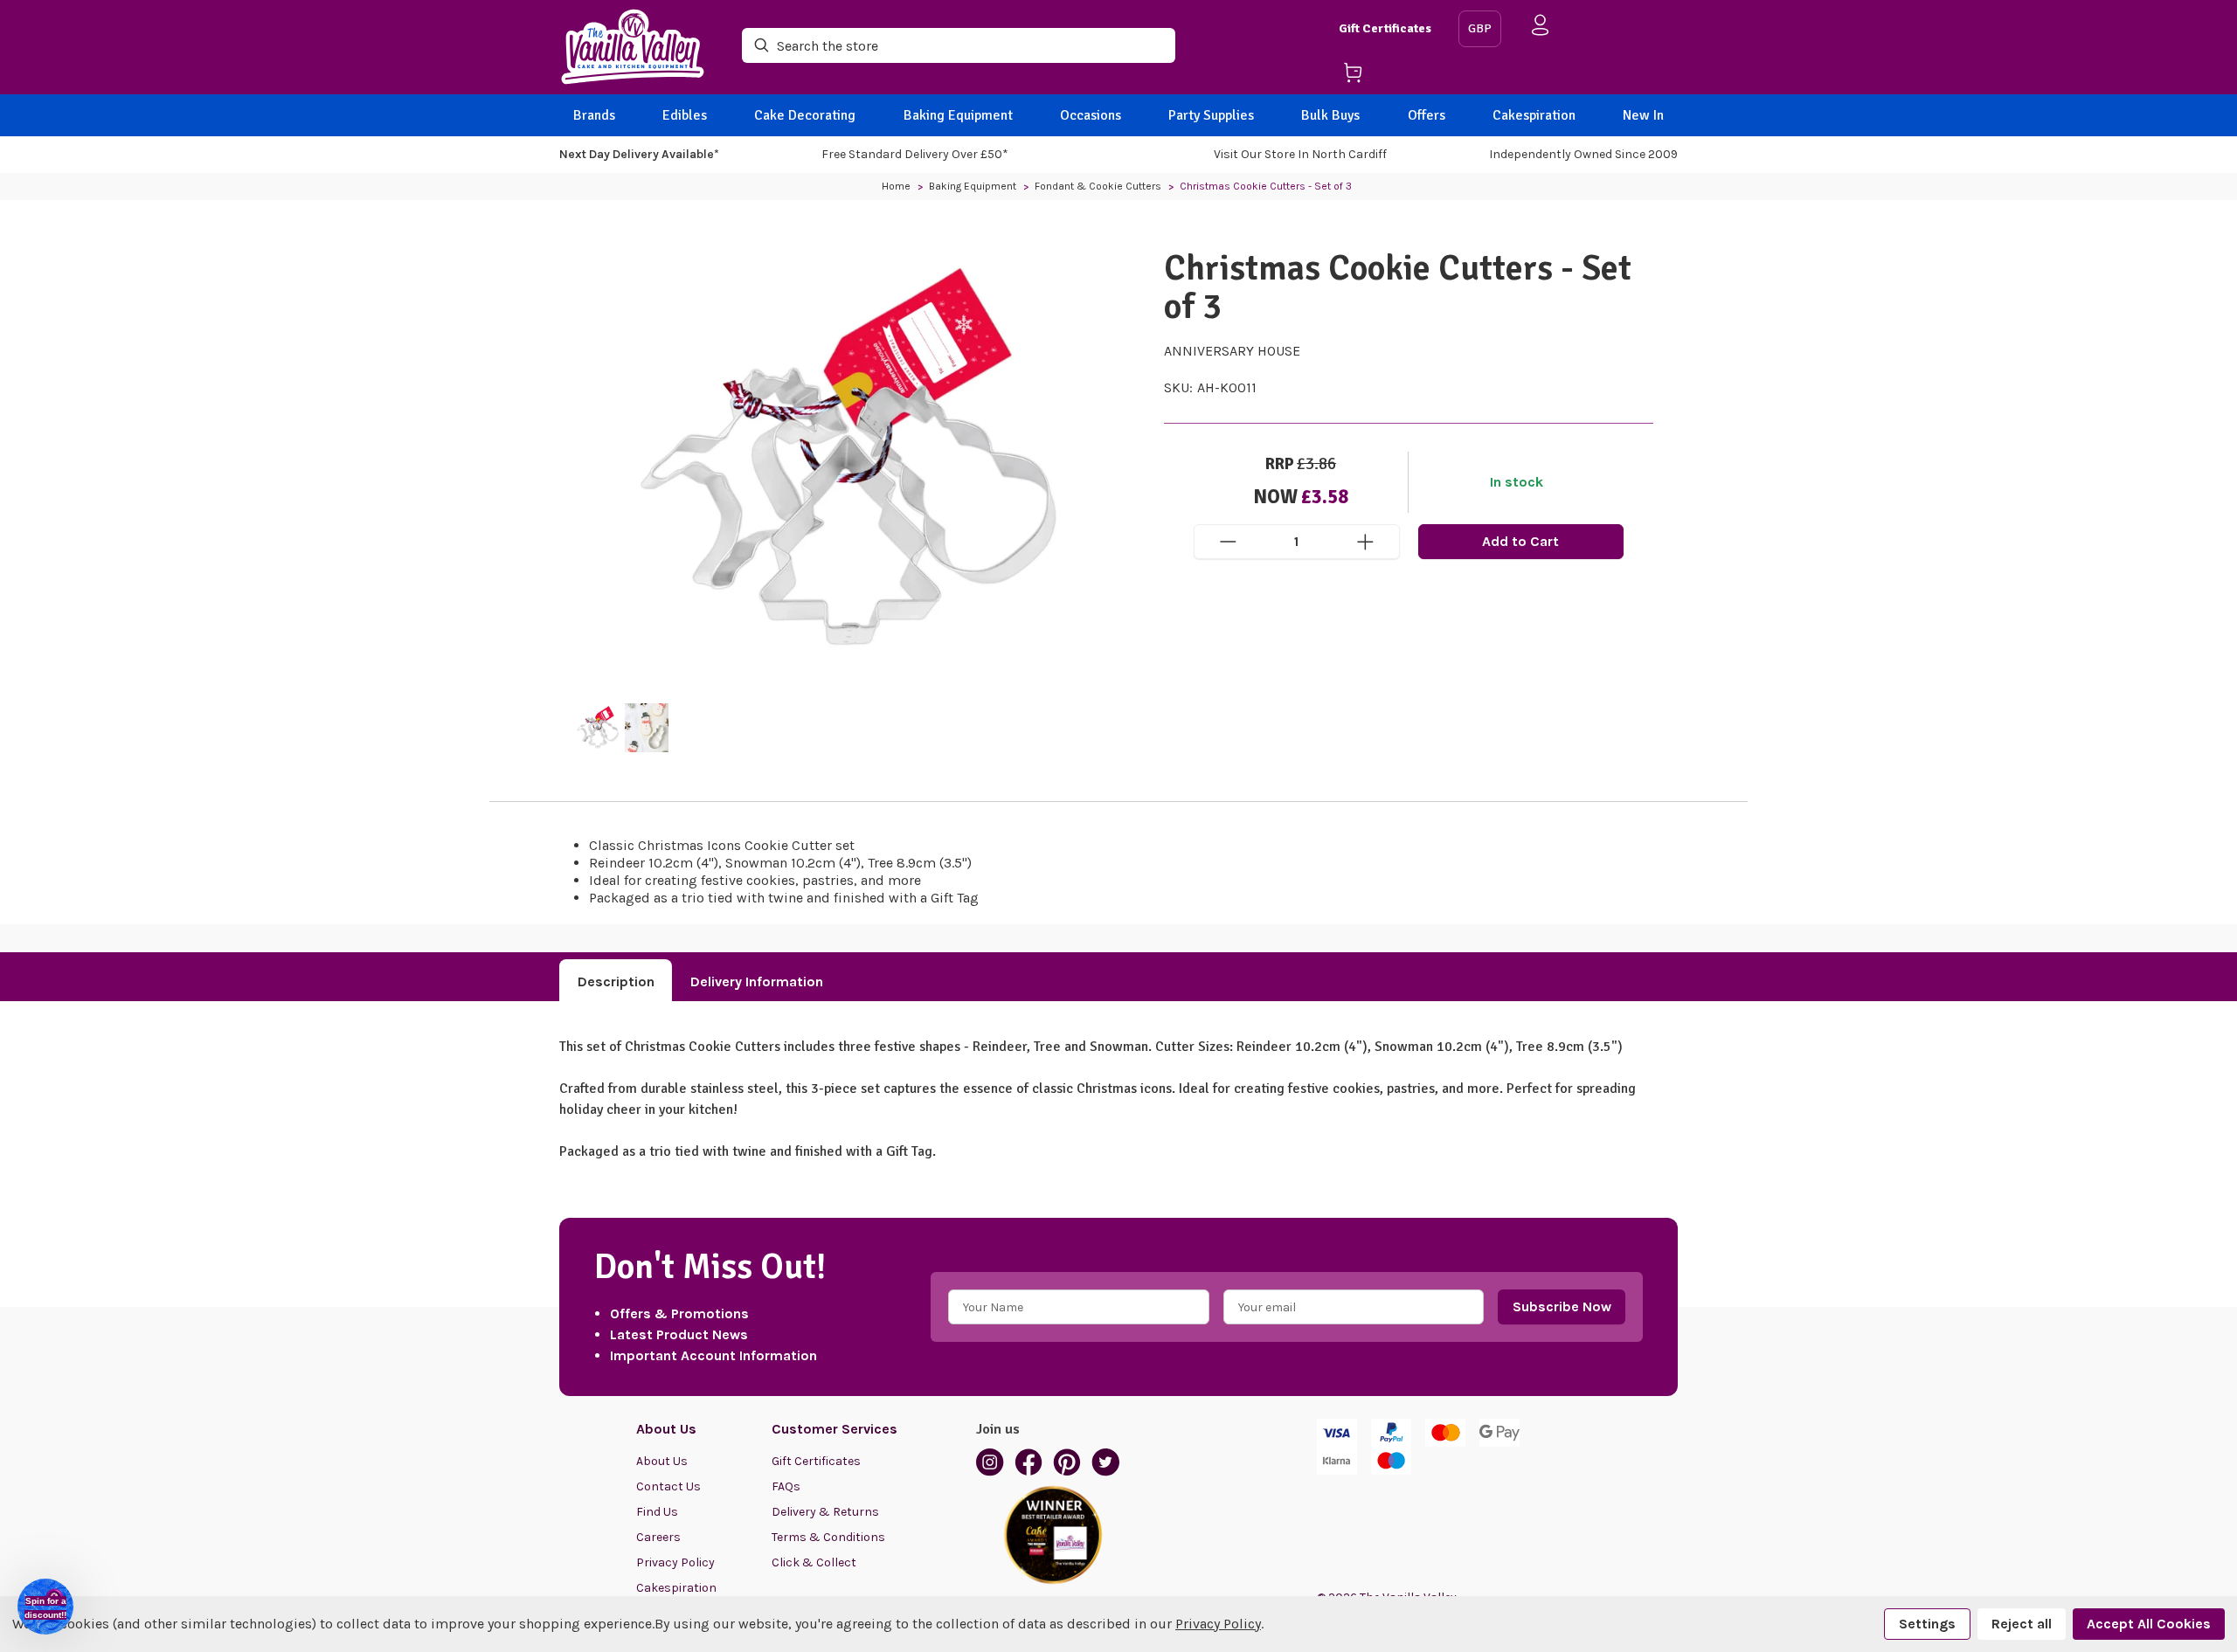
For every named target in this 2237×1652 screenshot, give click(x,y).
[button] (45, 1607)
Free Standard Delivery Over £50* (915, 154)
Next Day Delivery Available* (639, 154)
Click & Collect (814, 1562)
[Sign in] (1541, 28)
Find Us (657, 1512)
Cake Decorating (805, 115)
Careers (658, 1537)
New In (1643, 115)
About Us (662, 1461)
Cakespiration (1534, 115)
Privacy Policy (675, 1562)
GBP (1480, 28)
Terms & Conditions (828, 1537)
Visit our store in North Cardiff (1300, 154)
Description (616, 982)
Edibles (685, 115)
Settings (1927, 1624)
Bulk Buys (1330, 115)
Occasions (1091, 115)
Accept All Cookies (2149, 1624)
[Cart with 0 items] (1392, 76)
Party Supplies (1211, 115)
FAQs (786, 1486)
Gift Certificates (1385, 28)
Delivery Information (757, 982)
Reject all (2022, 1624)
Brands (594, 115)
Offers (1427, 115)
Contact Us (668, 1486)
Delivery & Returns (825, 1512)
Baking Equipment (958, 115)
